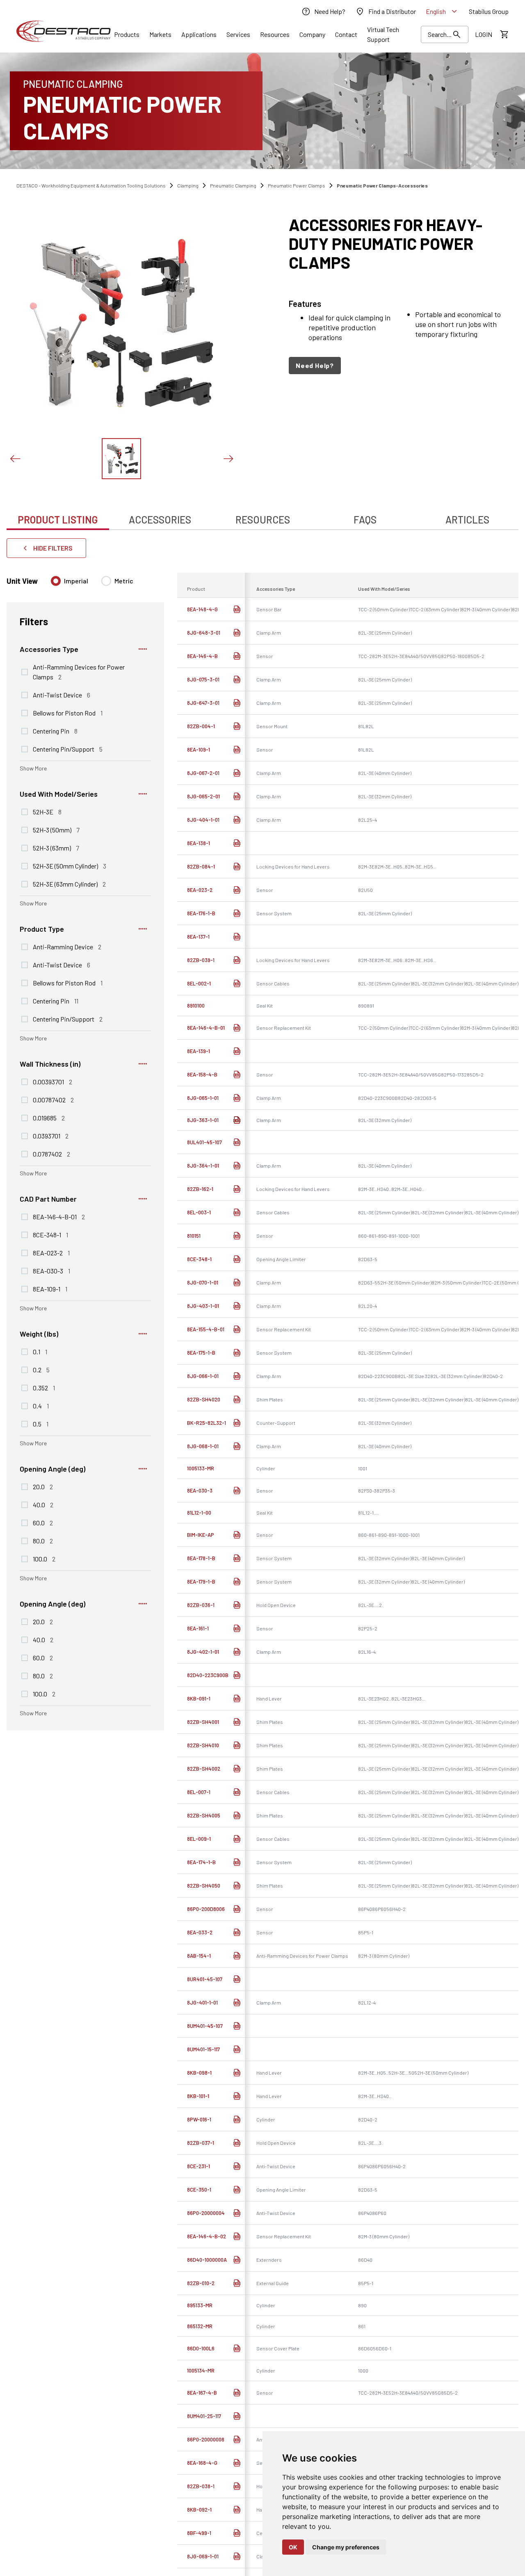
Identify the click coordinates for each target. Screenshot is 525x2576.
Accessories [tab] (160, 520)
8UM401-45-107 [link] (205, 2026)
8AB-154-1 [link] (199, 1956)
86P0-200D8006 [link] (206, 1909)
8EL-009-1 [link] (199, 1839)
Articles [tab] (467, 520)
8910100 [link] (196, 1006)
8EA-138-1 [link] (199, 843)
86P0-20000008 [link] (206, 2439)
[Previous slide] (15, 459)
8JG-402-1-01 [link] (203, 1652)
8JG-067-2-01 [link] (203, 773)
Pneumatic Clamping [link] (233, 185)
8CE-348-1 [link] (199, 1259)
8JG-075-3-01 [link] (203, 679)
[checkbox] (25, 672)
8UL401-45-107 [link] (204, 1142)
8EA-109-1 (50, 1289)
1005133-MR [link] (201, 1468)
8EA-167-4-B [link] (202, 2393)
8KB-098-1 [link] (199, 2073)
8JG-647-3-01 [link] (203, 703)
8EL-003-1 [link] (199, 1212)
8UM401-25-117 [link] (204, 2416)
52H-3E (47, 811)
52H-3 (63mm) (56, 848)
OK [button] (293, 2547)
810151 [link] (194, 1236)
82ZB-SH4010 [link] (203, 1745)
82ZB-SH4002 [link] (204, 1769)
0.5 (41, 1424)
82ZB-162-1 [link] (200, 1189)
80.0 (43, 1541)
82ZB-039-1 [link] (201, 960)
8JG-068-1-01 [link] (203, 1446)
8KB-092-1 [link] (199, 2510)
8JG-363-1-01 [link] (203, 1120)
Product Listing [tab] (58, 520)
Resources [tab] (263, 520)
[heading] (404, 243)
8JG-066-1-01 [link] (203, 1376)
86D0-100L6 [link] (201, 2348)
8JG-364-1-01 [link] (203, 1166)
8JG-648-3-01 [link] (204, 633)
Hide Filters (53, 548)
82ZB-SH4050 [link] (204, 1886)
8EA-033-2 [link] (200, 1932)
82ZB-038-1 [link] (201, 2486)
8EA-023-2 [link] (200, 890)
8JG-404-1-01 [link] (203, 820)
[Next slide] (228, 459)
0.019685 (49, 1118)
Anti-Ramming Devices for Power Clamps (79, 672)
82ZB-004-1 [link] (201, 726)
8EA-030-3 (51, 1271)
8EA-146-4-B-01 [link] (206, 1028)
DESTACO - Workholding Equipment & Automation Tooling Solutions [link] (91, 185)
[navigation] (404, 366)
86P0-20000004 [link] (206, 2213)
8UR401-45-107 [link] (205, 1979)
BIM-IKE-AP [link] (201, 1535)
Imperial (76, 581)
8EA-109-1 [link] (199, 750)
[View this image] (121, 459)
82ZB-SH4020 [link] (204, 1399)
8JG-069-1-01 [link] (203, 2556)
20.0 (43, 1486)
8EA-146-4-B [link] (202, 656)
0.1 (40, 1351)
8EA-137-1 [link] (198, 937)
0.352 (44, 1387)
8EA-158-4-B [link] (202, 1074)
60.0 (43, 1522)
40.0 (43, 1504)
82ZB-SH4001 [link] (203, 1722)
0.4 (41, 1406)
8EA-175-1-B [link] (201, 1353)
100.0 (44, 1559)
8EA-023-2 (51, 1253)
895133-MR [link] (200, 2305)
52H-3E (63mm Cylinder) (69, 884)
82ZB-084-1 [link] (201, 866)
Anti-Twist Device (62, 695)
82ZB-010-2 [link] (201, 2283)
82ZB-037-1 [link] (201, 2143)
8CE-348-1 (50, 1234)
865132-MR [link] (200, 2326)
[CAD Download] (237, 609)
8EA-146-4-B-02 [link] (207, 2236)
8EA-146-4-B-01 (59, 1216)
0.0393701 (51, 1136)
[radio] (56, 581)
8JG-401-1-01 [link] (202, 2002)
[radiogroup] (92, 584)
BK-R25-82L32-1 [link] (207, 1423)
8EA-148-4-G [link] (202, 609)
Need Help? (315, 365)
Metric (124, 581)
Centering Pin (55, 731)
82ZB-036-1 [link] (201, 1605)
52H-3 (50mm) (56, 830)
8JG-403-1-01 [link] (203, 1306)
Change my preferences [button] (346, 2547)
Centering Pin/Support (68, 749)
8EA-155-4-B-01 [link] (206, 1329)
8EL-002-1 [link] (199, 983)
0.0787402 (51, 1154)
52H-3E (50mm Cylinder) (70, 866)
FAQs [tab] (365, 520)
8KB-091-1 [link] (199, 1698)
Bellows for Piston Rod (68, 713)
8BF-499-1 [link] (199, 2533)
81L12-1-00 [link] (199, 1513)
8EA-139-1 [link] (199, 1051)
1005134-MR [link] (201, 2370)
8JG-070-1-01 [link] (203, 1282)
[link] (323, 11)
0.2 (41, 1369)
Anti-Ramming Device (67, 946)
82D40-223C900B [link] (208, 1675)
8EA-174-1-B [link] (201, 1862)
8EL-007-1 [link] (199, 1792)
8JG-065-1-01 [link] (203, 1098)
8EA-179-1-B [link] (201, 1582)
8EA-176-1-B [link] (201, 913)
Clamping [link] (188, 185)
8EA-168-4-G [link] (202, 2463)
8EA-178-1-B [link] (201, 1558)
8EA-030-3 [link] (200, 1490)
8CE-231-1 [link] (199, 2166)
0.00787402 (53, 1099)
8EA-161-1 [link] (198, 1628)
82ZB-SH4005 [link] (204, 1815)
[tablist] (262, 515)
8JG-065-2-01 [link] (203, 796)
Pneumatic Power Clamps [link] (297, 185)
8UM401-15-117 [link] (203, 2049)
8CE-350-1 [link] (199, 2190)
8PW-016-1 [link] (199, 2119)
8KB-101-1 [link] (198, 2096)
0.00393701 (52, 1081)
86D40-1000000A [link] (207, 2260)
